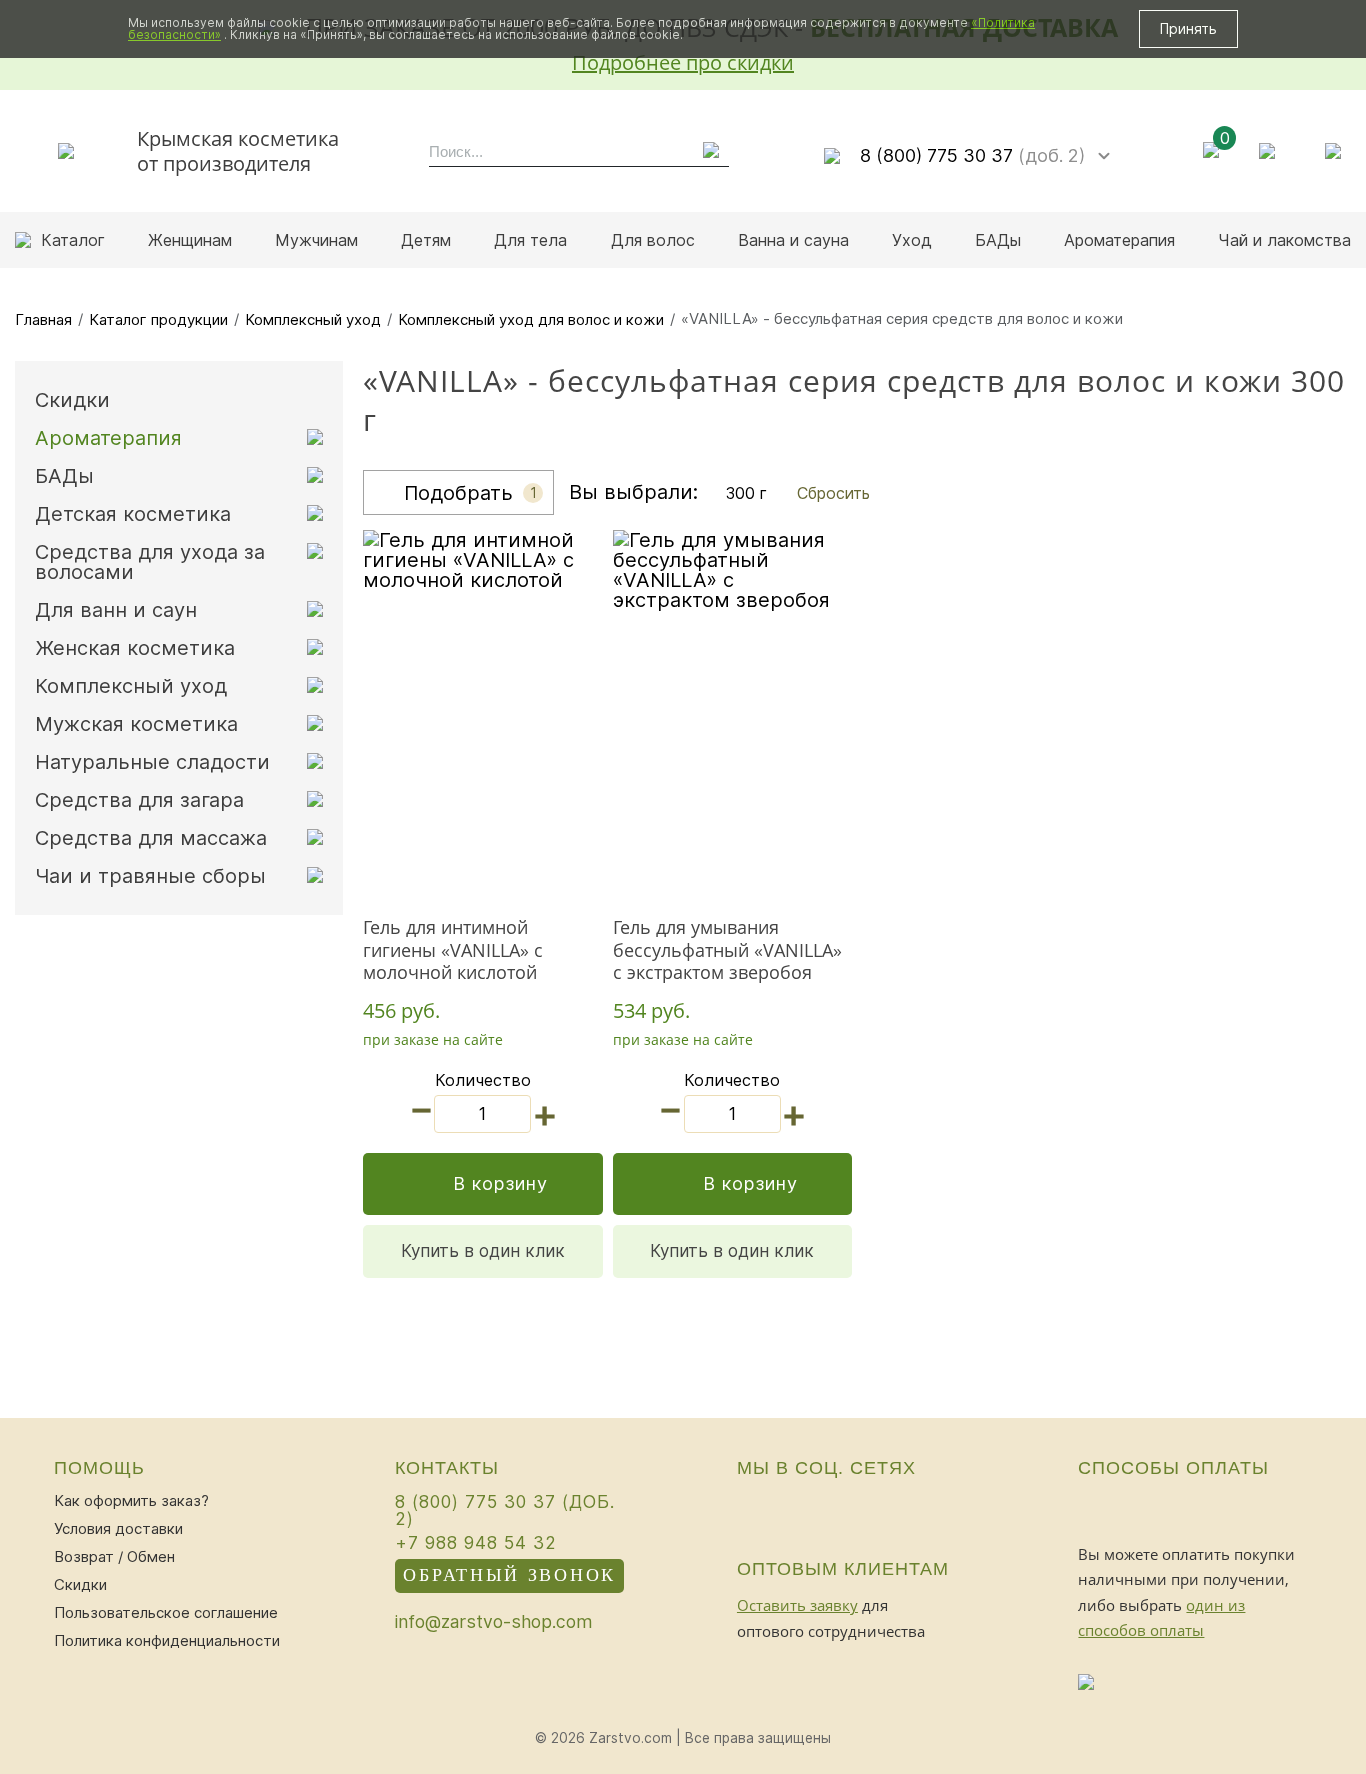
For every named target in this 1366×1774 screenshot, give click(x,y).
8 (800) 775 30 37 (972, 155)
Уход (912, 240)
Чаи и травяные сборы (150, 876)
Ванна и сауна (793, 240)
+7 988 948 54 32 (476, 1543)
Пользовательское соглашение (166, 1612)
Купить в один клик (483, 1251)
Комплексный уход (313, 319)
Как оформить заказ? (131, 1500)
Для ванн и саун (116, 610)
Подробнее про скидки (683, 62)
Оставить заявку (797, 1605)
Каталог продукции (158, 319)
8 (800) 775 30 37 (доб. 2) (505, 1510)
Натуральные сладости (152, 762)
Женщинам (190, 240)
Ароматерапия (1119, 240)
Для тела (530, 240)
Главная (43, 319)
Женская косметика (135, 648)
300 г (746, 493)
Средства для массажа (151, 838)
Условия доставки (118, 1528)
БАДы (998, 240)
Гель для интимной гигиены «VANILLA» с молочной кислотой (453, 949)
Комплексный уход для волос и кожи (531, 319)
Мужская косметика (136, 724)
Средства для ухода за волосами (150, 562)
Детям (426, 240)
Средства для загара (139, 800)
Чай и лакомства (1284, 240)
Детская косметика (133, 514)
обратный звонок (509, 1575)
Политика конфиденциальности (167, 1640)
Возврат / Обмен (114, 1556)
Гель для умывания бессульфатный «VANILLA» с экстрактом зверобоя (727, 949)
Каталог (73, 240)
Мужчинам (316, 240)
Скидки (72, 400)
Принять (1188, 28)
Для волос (653, 240)
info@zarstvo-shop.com (493, 1622)
